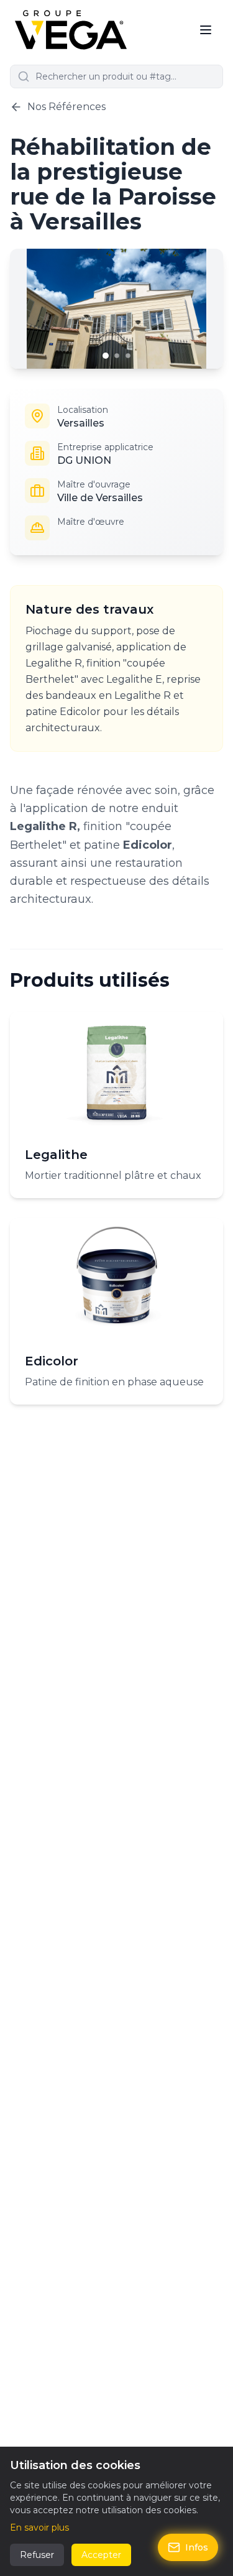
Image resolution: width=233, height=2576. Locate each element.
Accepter (101, 2555)
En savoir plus (39, 2528)
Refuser (37, 2555)
